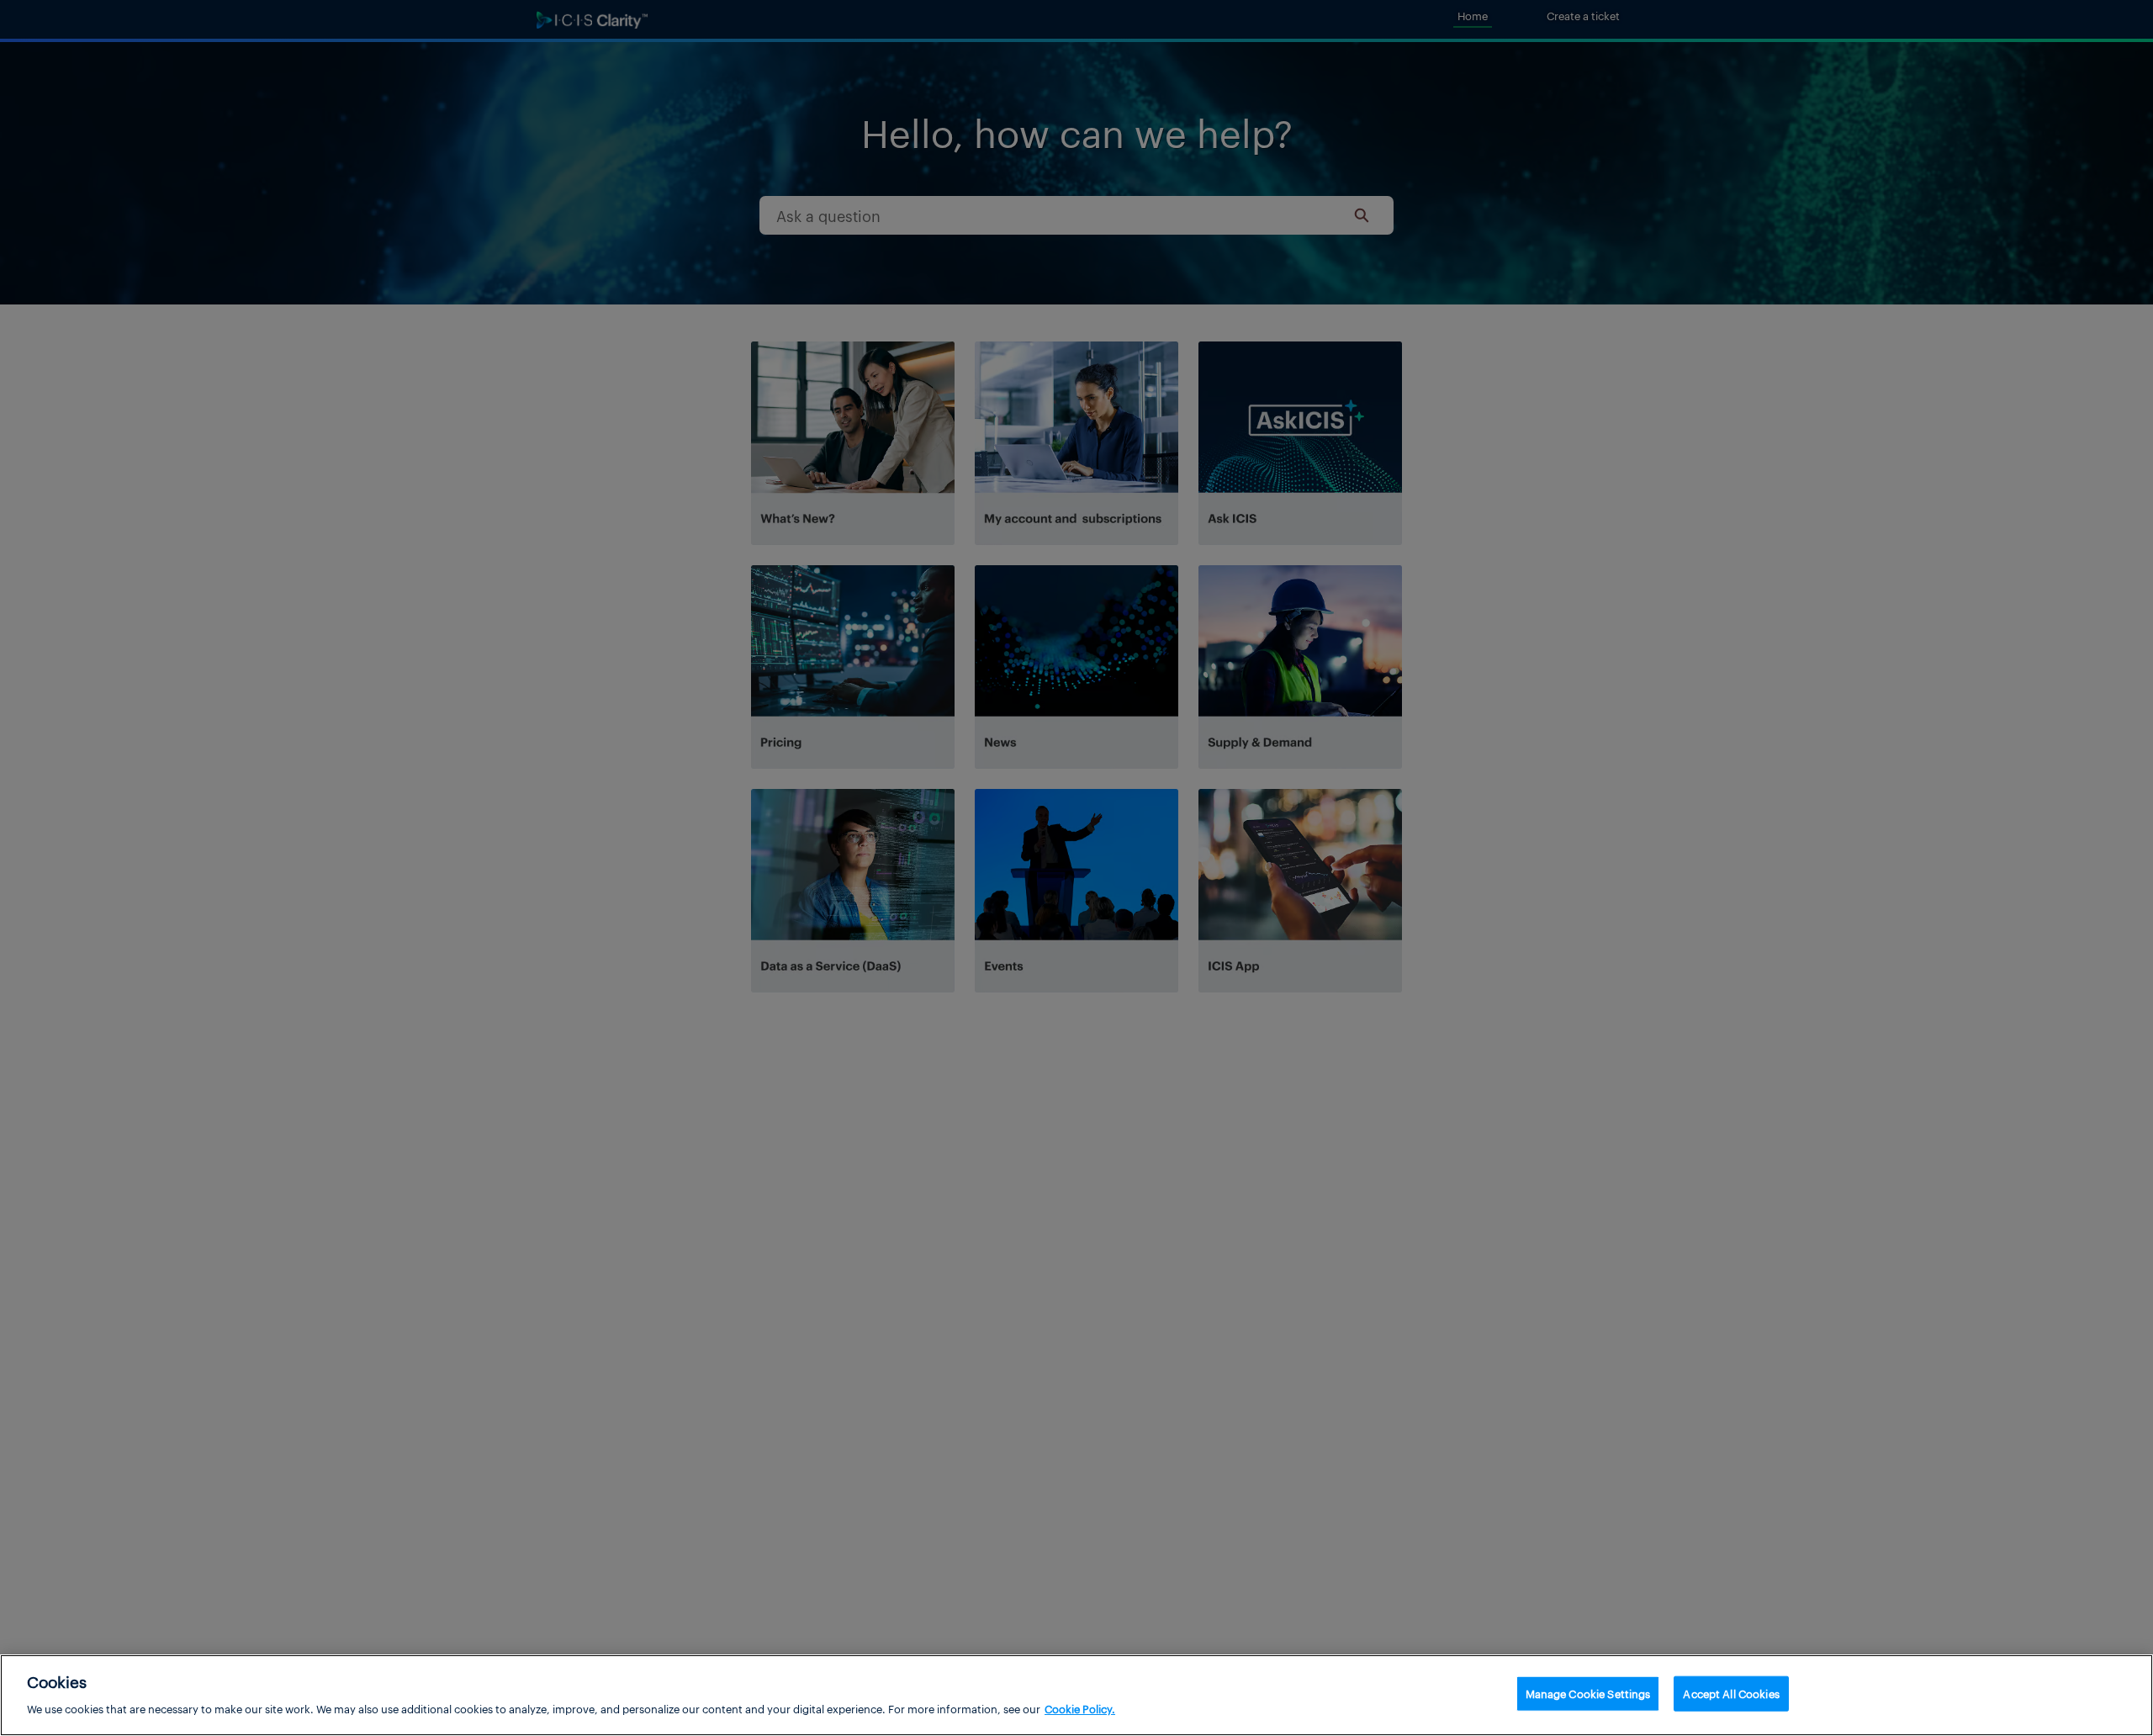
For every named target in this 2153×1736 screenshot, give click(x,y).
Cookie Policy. (1080, 1708)
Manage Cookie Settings (1588, 1694)
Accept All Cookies (1731, 1694)
